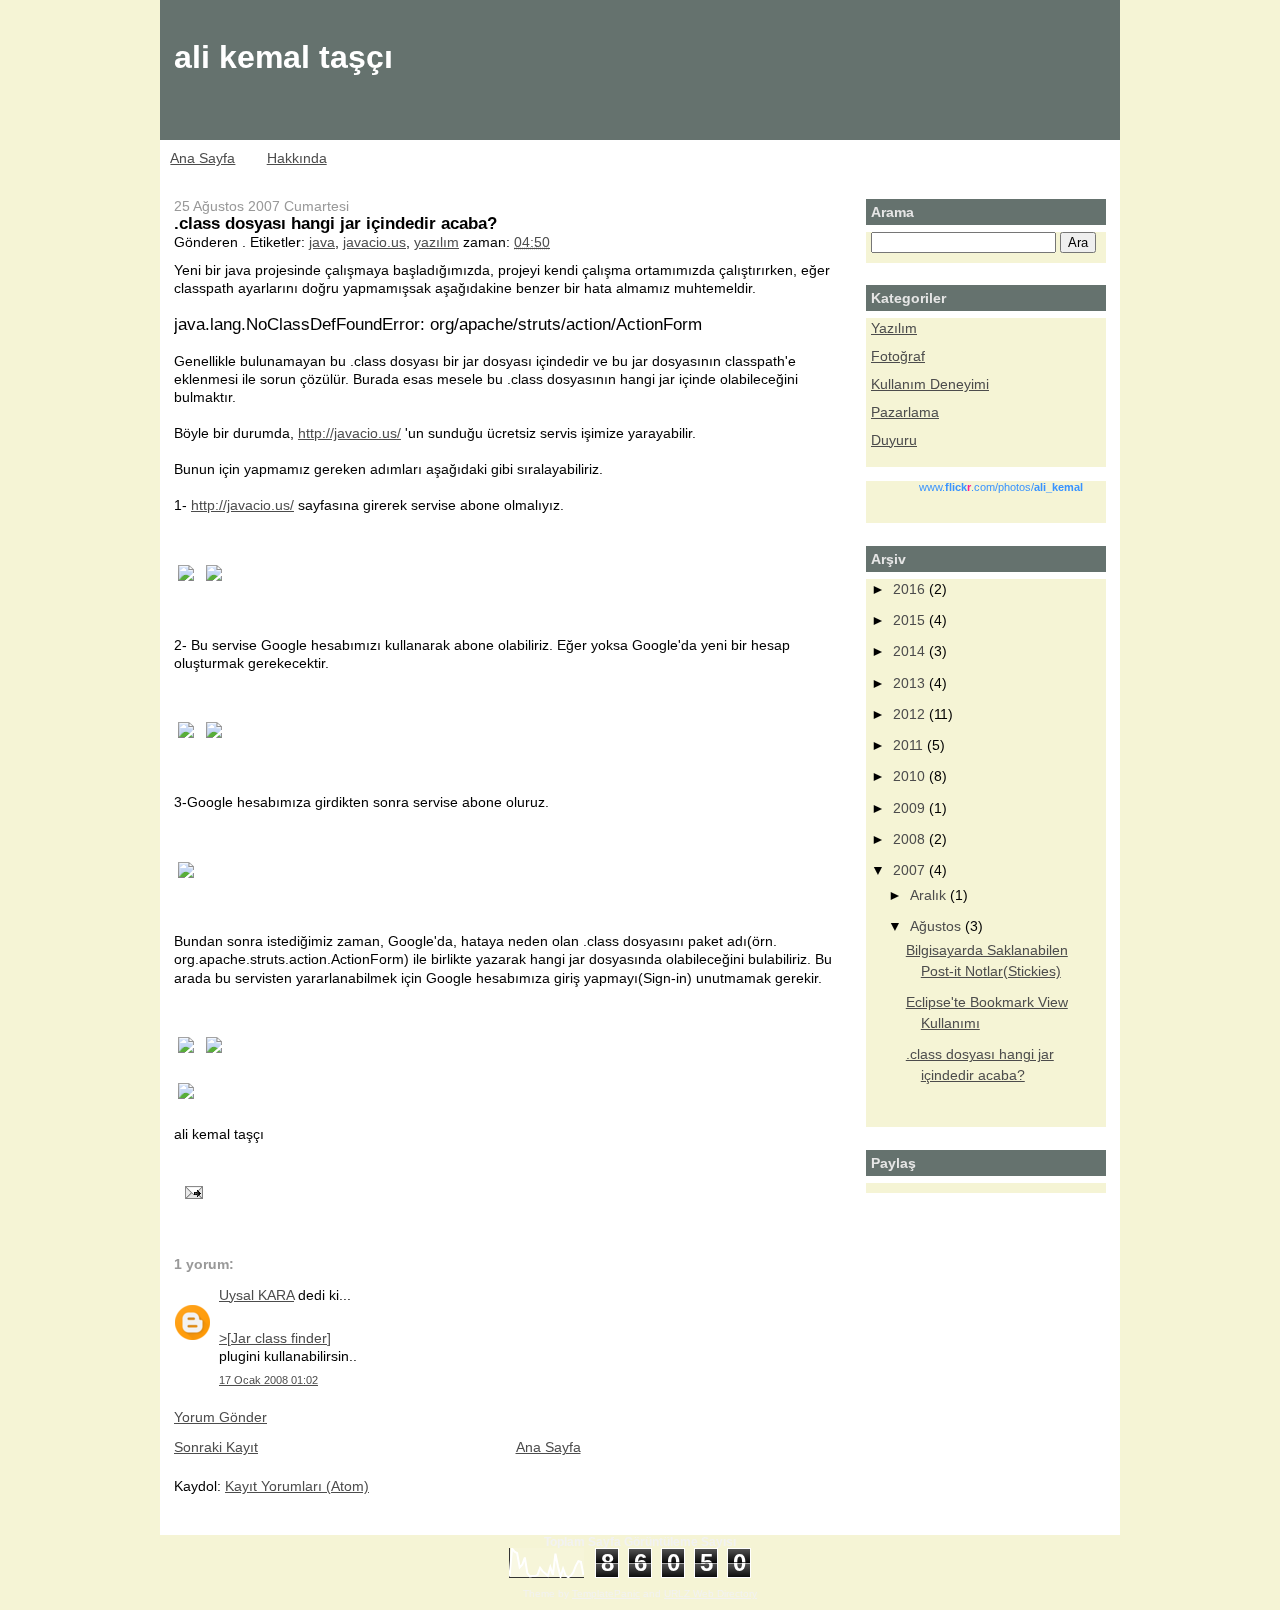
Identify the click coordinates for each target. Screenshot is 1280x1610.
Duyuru (894, 440)
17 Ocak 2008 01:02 (268, 1380)
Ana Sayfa (202, 158)
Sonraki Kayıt (216, 1447)
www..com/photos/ (1001, 487)
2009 (911, 808)
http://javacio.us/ (349, 433)
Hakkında (297, 158)
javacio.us (374, 242)
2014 (911, 651)
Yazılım (894, 328)
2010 (911, 776)
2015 (911, 620)
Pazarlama (905, 412)
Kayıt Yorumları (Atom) (297, 1486)
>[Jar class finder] (275, 1338)
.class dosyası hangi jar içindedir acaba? (335, 223)
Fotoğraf (898, 356)
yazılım (436, 242)
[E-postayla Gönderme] (190, 1192)
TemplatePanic (606, 1593)
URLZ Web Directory (710, 1593)
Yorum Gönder (220, 1417)
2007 (911, 870)
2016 (911, 589)
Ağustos (937, 926)
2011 (910, 745)
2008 (911, 839)
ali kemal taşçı (283, 57)
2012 (911, 714)
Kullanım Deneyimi (930, 384)
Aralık (930, 895)
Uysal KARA (256, 1295)
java (322, 242)
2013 (911, 683)
